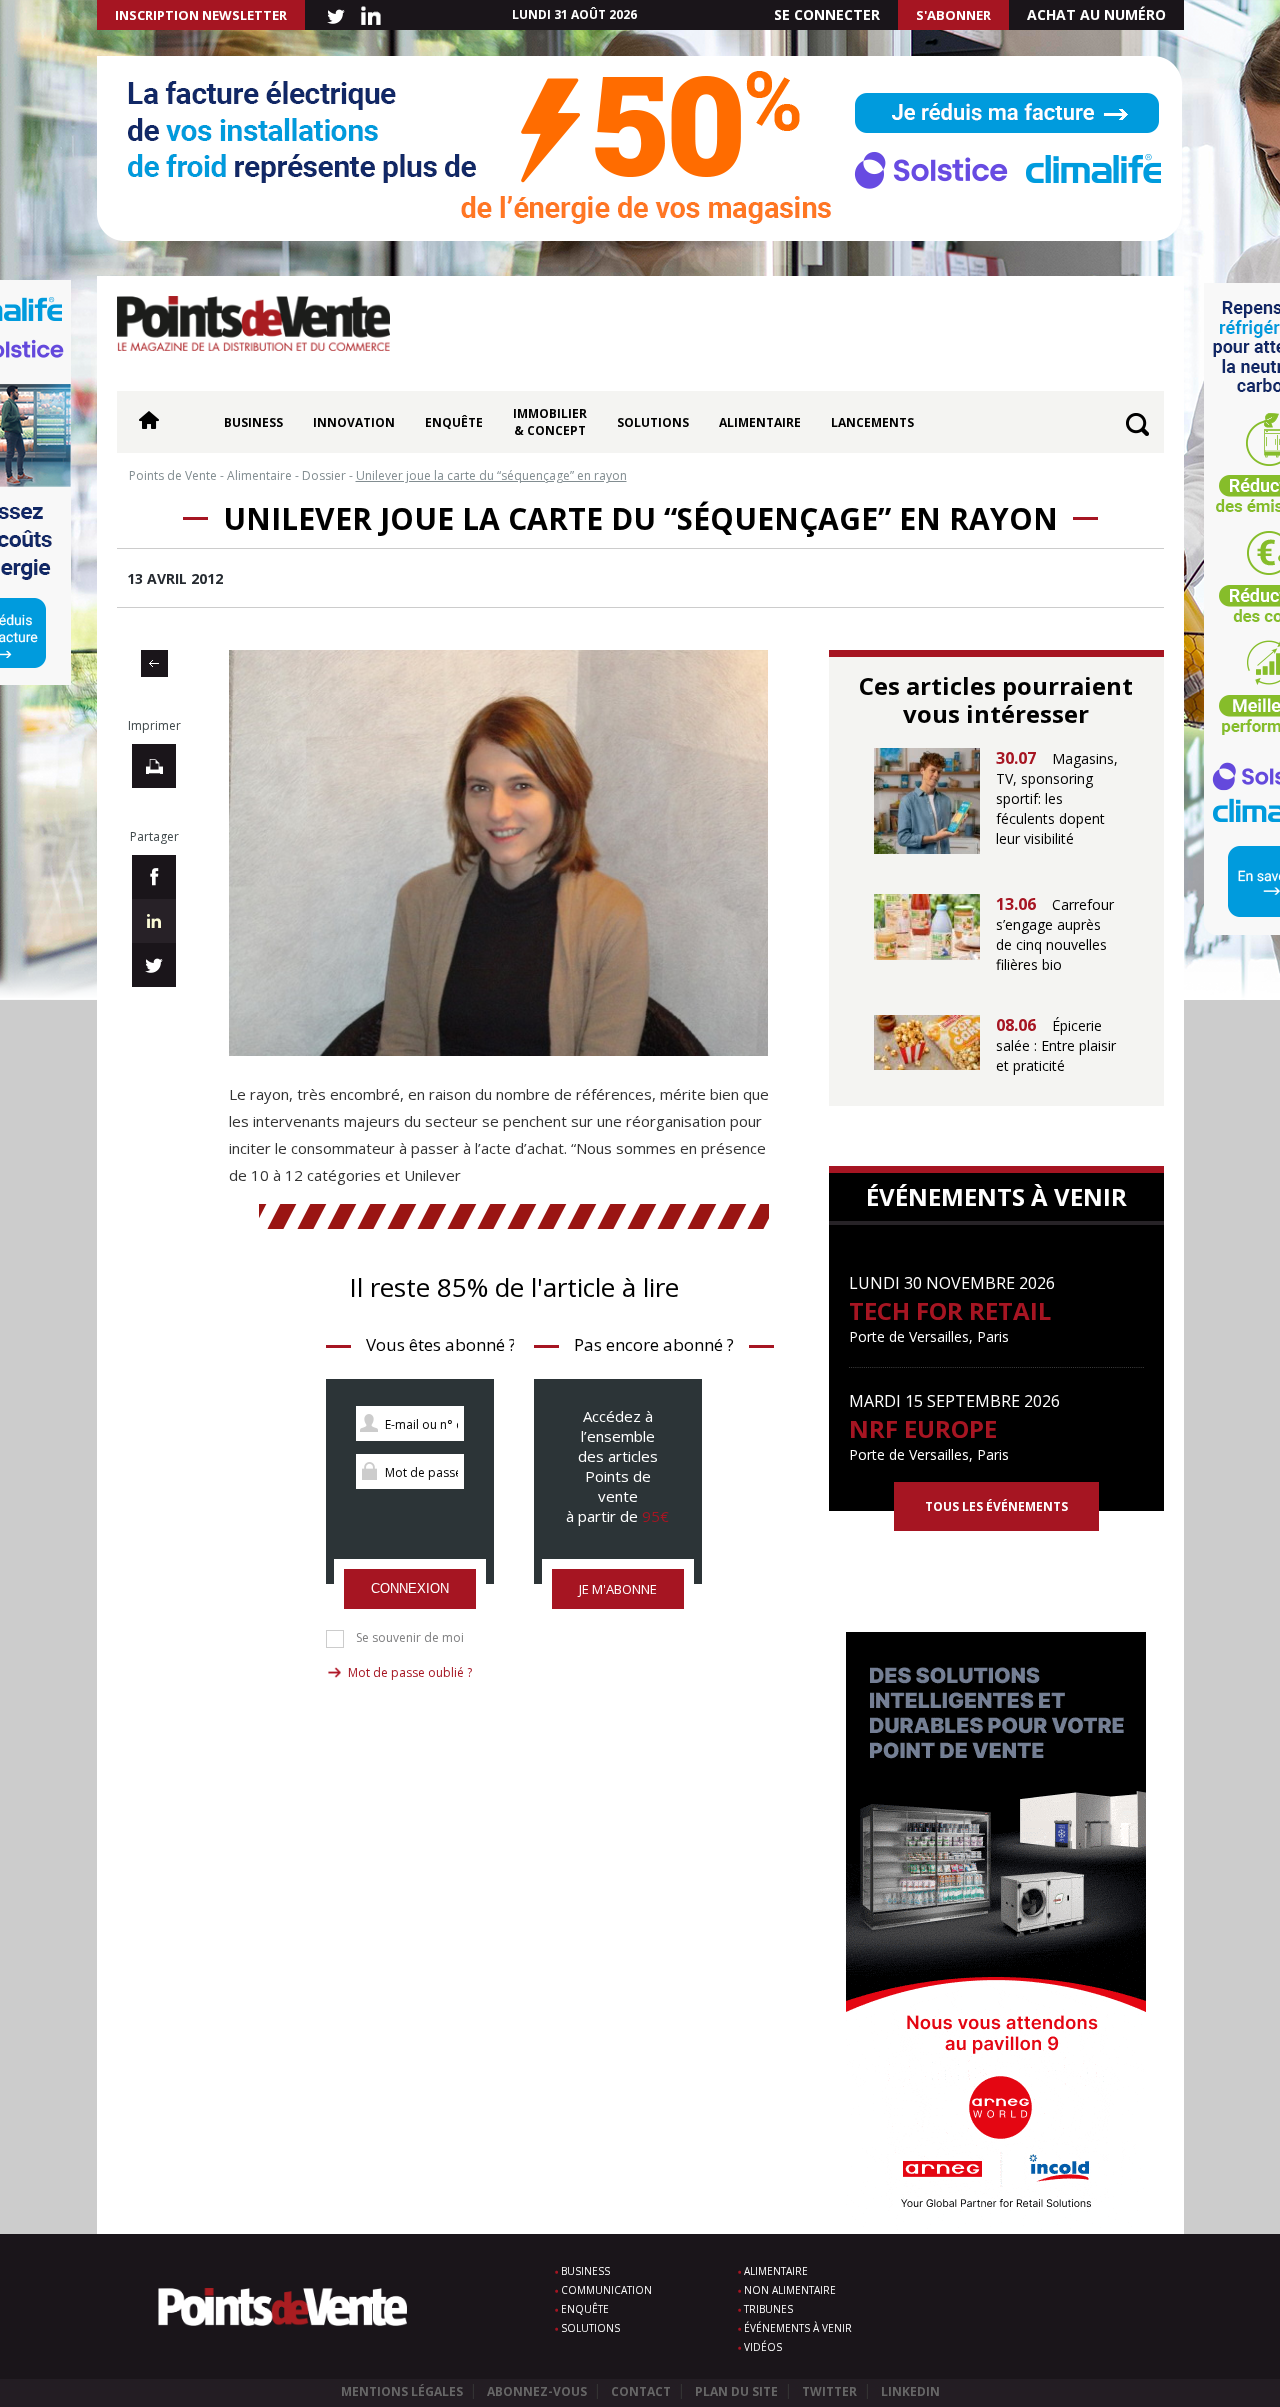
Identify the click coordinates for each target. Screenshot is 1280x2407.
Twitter (829, 2391)
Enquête (454, 422)
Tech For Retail (950, 1310)
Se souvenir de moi (410, 1638)
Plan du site (736, 2391)
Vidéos (763, 2347)
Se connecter (827, 14)
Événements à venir (798, 2328)
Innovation (354, 422)
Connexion (410, 1588)
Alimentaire (760, 422)
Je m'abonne (618, 1589)
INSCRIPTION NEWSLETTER (201, 15)
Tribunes (768, 2309)
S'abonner (953, 15)
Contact (641, 2391)
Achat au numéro (1096, 14)
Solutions (653, 422)
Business (253, 422)
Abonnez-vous (537, 2391)
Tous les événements (996, 1506)
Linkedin (910, 2391)
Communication (606, 2290)
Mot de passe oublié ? (410, 1672)
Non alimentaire (790, 2290)
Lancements (872, 422)
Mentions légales (402, 2391)
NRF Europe (923, 1428)
